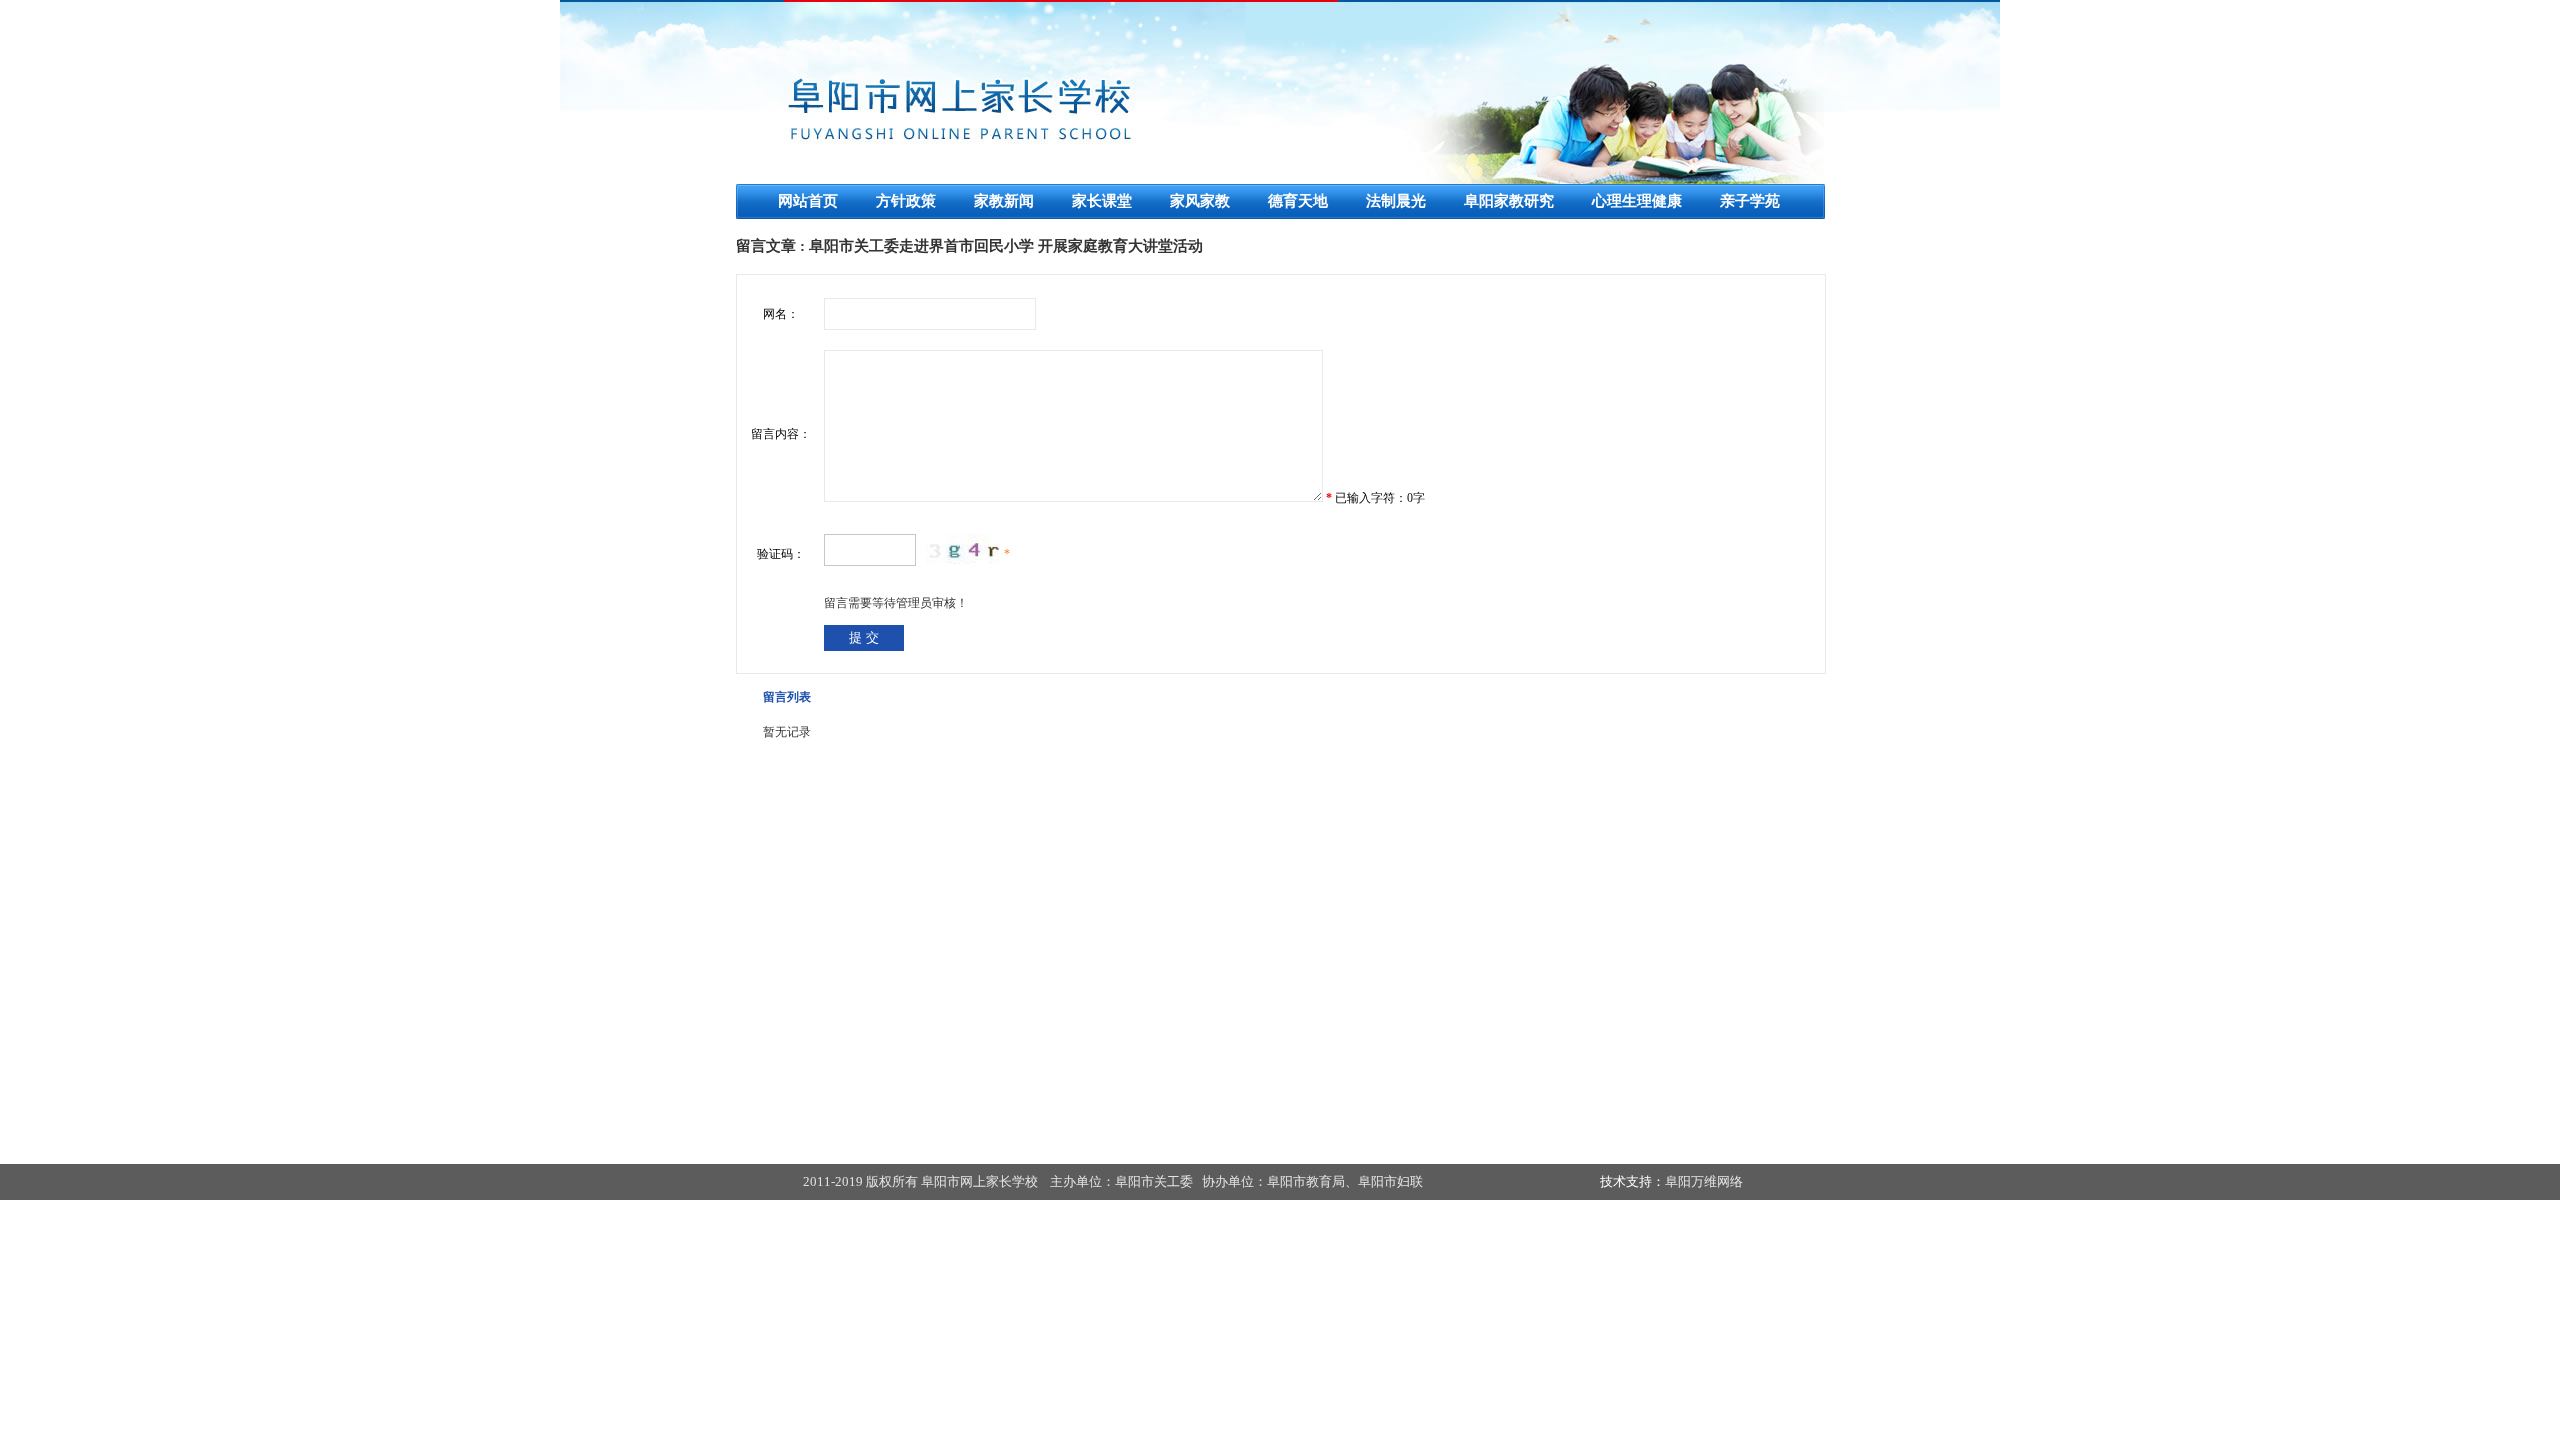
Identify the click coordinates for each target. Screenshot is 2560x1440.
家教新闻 (1004, 201)
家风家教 (1200, 201)
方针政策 (906, 201)
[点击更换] (965, 549)
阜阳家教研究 (1509, 201)
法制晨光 (1396, 201)
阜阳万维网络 (1704, 1181)
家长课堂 (1102, 201)
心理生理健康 (1637, 201)
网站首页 (808, 201)
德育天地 (1298, 201)
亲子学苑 (1750, 201)
